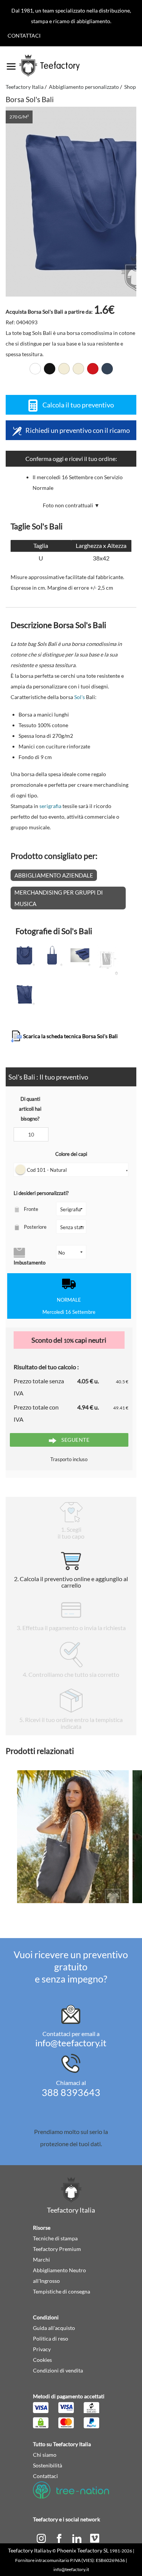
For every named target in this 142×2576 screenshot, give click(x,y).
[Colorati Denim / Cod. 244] (107, 369)
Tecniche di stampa (55, 2238)
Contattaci (24, 36)
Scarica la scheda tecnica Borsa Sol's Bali (70, 1036)
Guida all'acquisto (54, 2328)
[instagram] (42, 2537)
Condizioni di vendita (58, 2370)
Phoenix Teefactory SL (83, 2550)
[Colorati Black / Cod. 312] (50, 369)
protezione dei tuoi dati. (71, 2144)
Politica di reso (51, 2338)
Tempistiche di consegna (62, 2291)
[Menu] (11, 64)
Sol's (80, 697)
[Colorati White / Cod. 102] (35, 369)
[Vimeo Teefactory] (95, 2537)
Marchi (41, 2260)
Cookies (42, 2360)
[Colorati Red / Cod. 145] (93, 369)
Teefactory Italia (25, 87)
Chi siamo (45, 2455)
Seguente (75, 1440)
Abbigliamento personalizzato (84, 87)
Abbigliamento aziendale (54, 875)
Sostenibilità (48, 2465)
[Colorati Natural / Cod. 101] (64, 369)
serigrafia (50, 806)
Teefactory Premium (57, 2249)
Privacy (42, 2349)
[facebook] (60, 2537)
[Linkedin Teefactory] (77, 2537)
